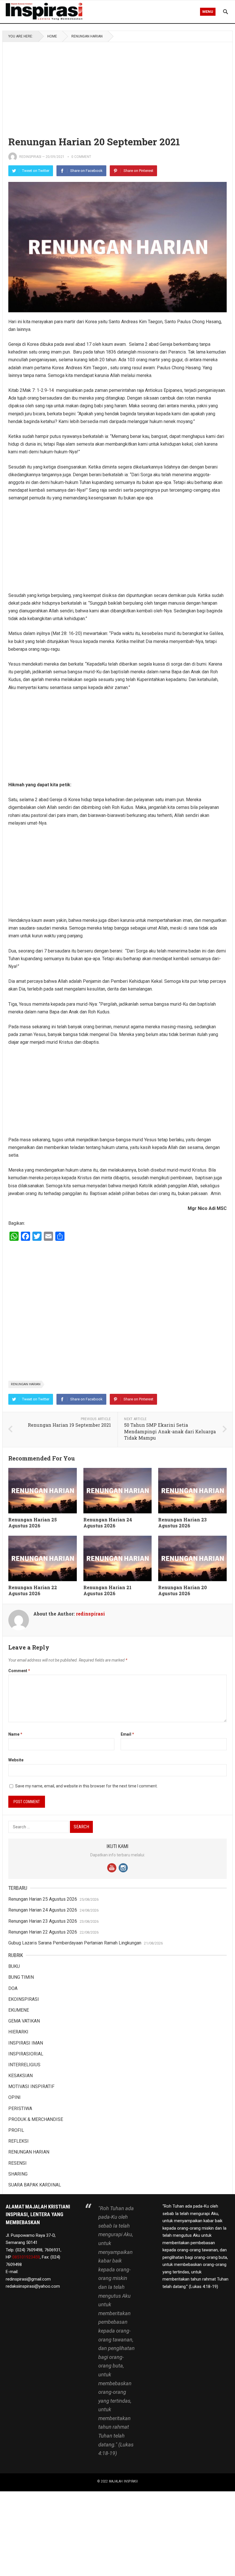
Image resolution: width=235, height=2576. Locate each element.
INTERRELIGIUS (24, 2065)
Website (16, 1760)
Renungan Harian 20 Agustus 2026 (183, 1590)
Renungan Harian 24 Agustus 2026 (108, 1523)
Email (127, 1734)
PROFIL (16, 2130)
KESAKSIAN (20, 2076)
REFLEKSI (18, 2141)
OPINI (14, 2097)
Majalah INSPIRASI (123, 2481)
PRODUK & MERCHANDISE (36, 2119)
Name (15, 1734)
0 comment (81, 157)
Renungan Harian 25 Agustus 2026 (33, 1523)
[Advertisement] (117, 84)
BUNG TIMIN (21, 1977)
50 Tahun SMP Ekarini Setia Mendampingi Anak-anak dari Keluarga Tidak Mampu (170, 1431)
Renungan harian (26, 1384)
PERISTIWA (20, 2108)
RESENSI (17, 2163)
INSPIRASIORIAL (26, 2054)
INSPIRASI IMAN (26, 2043)
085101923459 (26, 2257)
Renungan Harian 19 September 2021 (69, 1425)
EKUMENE (19, 2010)
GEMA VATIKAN (24, 2021)
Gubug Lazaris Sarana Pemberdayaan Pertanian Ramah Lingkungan (75, 1943)
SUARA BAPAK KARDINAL (35, 2185)
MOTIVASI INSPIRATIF (31, 2086)
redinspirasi (30, 157)
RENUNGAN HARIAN (87, 36)
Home (52, 36)
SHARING (18, 2174)
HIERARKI (18, 2032)
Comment (19, 1671)
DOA (13, 1988)
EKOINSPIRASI (24, 1999)
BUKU (14, 1966)
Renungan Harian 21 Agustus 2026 (107, 1590)
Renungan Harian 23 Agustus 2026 (182, 1523)
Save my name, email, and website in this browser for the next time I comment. (86, 1786)
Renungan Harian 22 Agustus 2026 (33, 1590)
